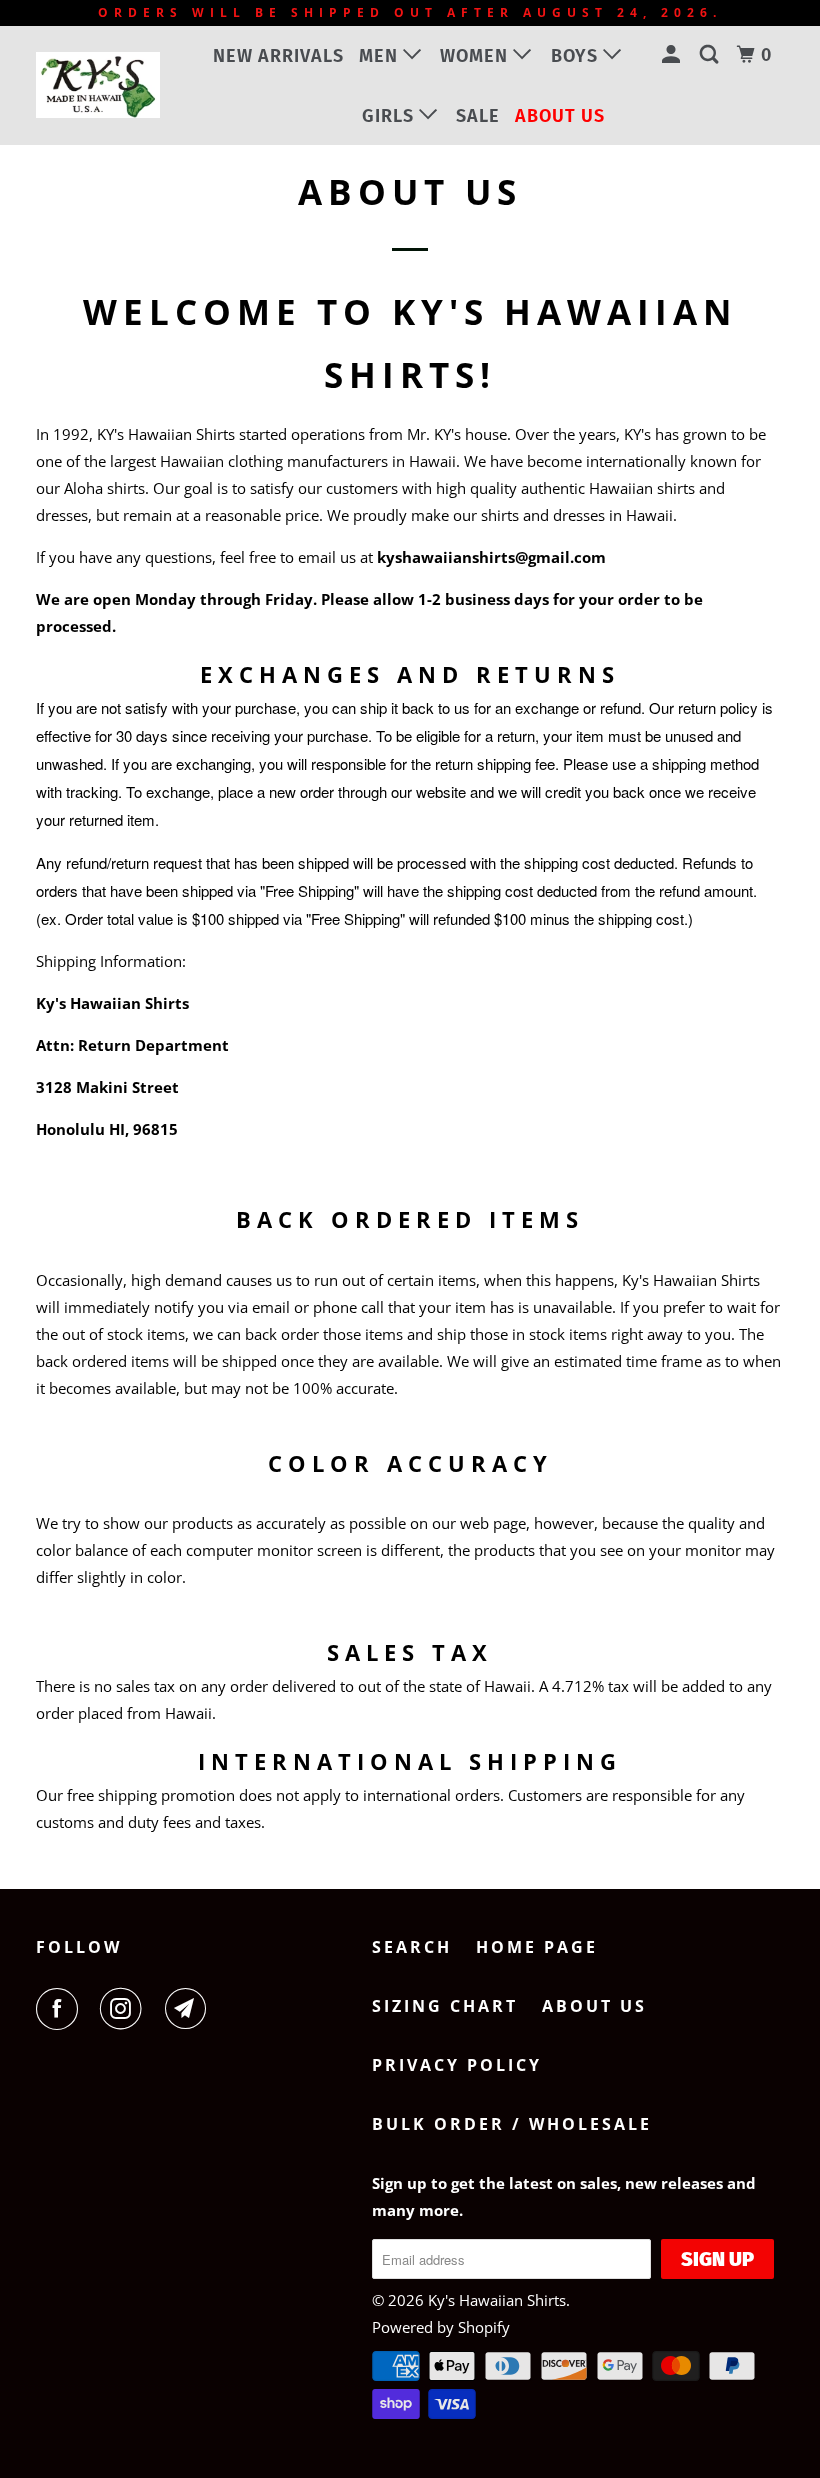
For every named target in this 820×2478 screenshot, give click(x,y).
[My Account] (673, 55)
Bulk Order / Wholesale (512, 2124)
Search (412, 1947)
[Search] (711, 55)
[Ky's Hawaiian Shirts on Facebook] (61, 2009)
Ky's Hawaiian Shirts (497, 2300)
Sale (478, 116)
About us (560, 116)
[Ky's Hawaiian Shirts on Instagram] (125, 2009)
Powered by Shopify (441, 2327)
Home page (537, 1947)
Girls (390, 116)
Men (381, 56)
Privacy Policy (457, 2065)
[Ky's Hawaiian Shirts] (98, 85)
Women (476, 56)
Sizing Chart (445, 2006)
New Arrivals (278, 56)
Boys (577, 56)
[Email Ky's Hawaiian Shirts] (190, 2009)
